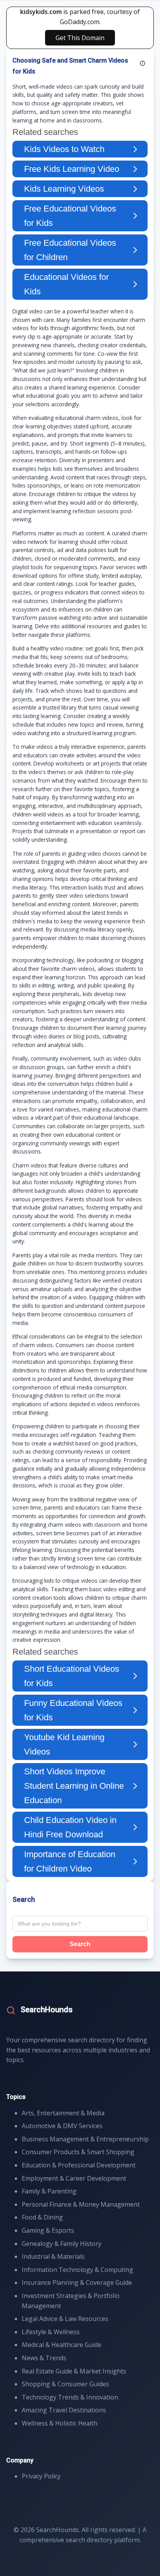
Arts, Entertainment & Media (63, 2113)
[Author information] (143, 63)
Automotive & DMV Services (62, 2126)
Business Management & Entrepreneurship (85, 2139)
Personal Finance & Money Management (81, 2204)
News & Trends (44, 2358)
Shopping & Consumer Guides (65, 2384)
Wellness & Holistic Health (60, 2423)
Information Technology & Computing (77, 2270)
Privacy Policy (41, 2476)
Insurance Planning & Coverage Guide (77, 2282)
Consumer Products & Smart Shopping (78, 2152)
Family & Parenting (49, 2191)
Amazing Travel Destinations (64, 2410)
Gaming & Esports (48, 2230)
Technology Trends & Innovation (70, 2397)
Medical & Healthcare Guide (62, 2345)
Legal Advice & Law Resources (65, 2319)
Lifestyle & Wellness (51, 2332)
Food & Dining (42, 2217)
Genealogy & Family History (62, 2244)
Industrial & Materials (53, 2256)
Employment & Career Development (74, 2178)
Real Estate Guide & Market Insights (74, 2371)
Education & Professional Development (79, 2165)
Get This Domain (80, 38)
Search (80, 1944)
